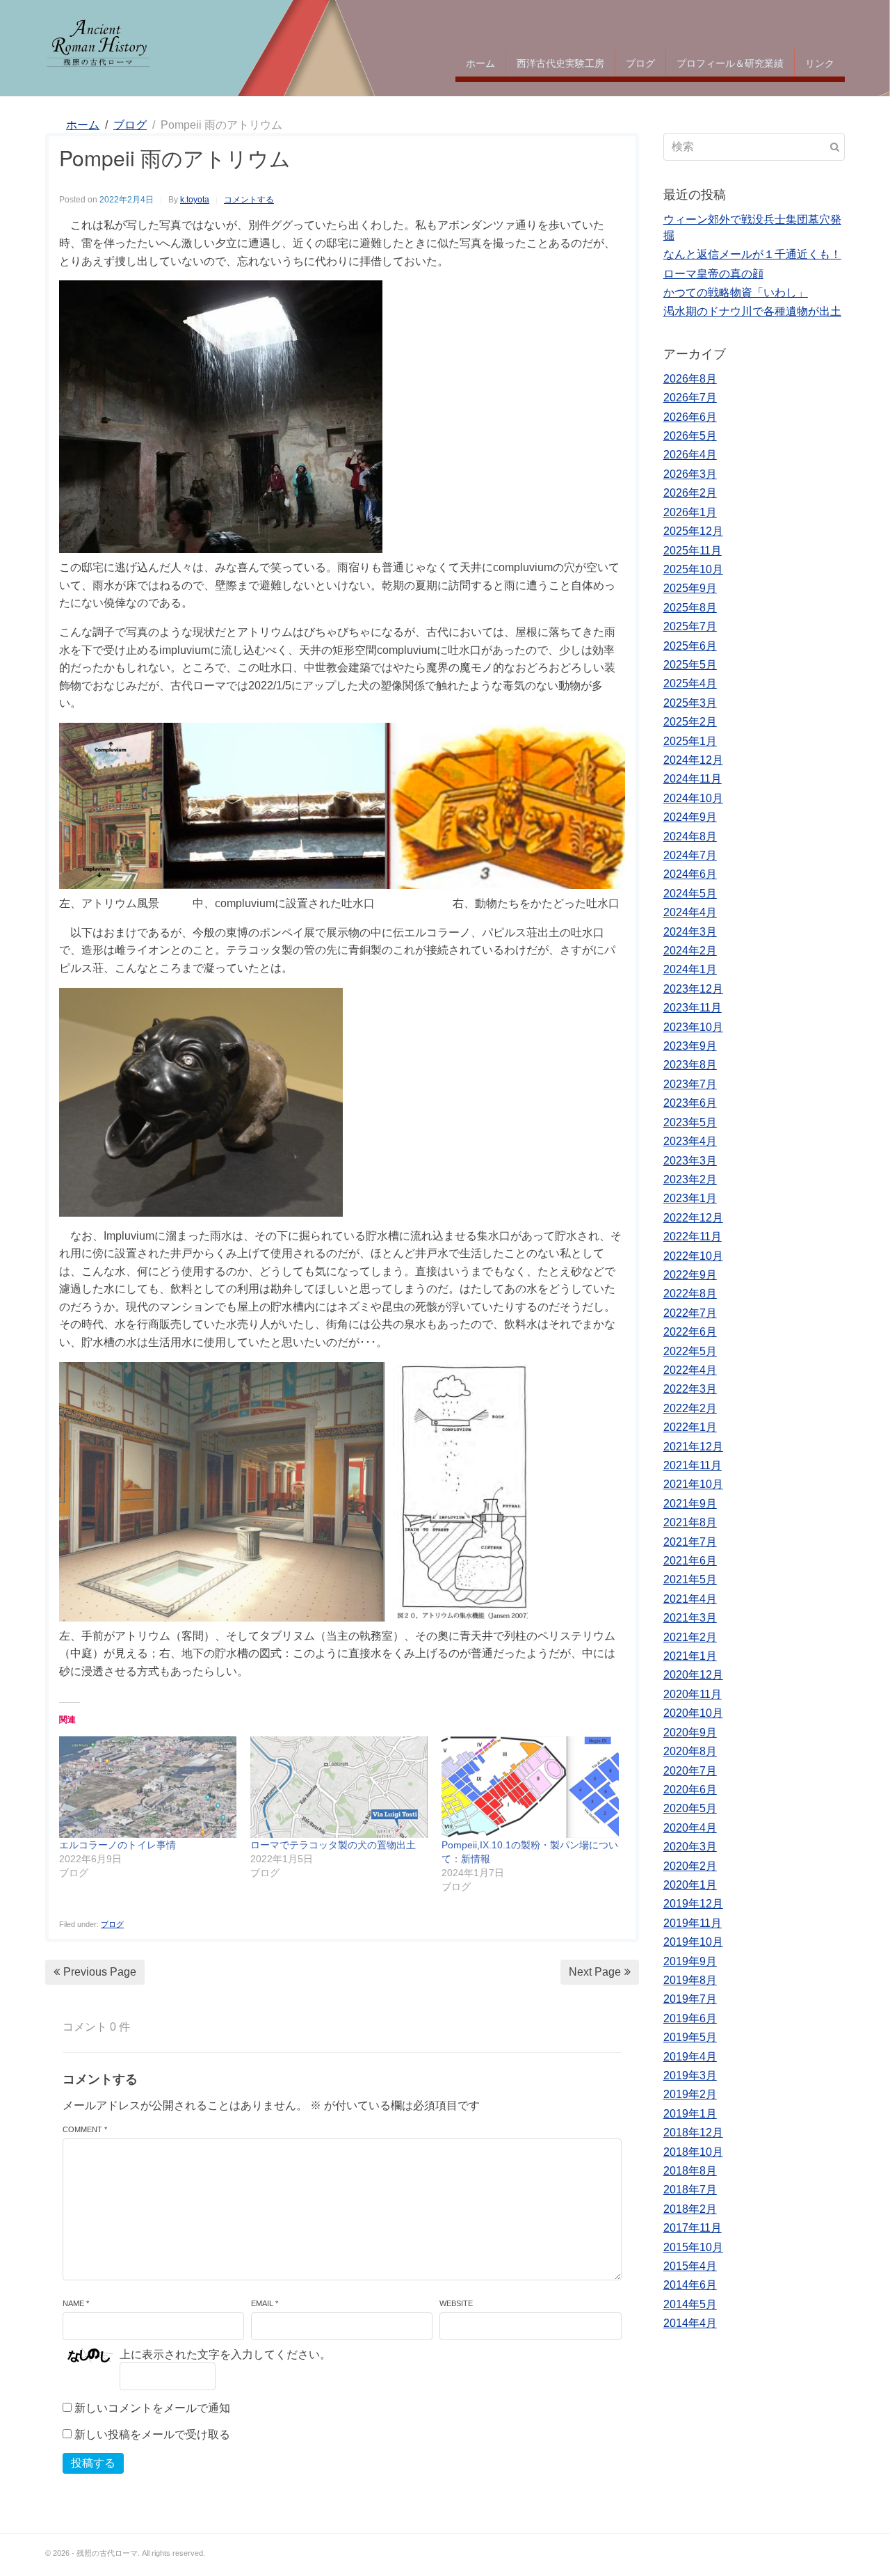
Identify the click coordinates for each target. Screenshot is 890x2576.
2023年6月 (690, 1103)
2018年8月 (690, 2171)
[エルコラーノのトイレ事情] (148, 1787)
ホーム (480, 63)
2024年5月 (690, 894)
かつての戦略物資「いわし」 (736, 293)
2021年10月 (693, 1484)
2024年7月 (690, 855)
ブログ (640, 63)
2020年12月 (693, 1675)
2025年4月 (690, 683)
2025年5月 (690, 665)
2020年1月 (690, 1885)
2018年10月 (693, 2152)
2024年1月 (690, 969)
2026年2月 (690, 493)
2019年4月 (690, 2057)
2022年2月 (690, 1408)
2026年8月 (690, 379)
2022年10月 (693, 1256)
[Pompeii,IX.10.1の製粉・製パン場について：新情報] (530, 1787)
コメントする (249, 200)
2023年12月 (693, 989)
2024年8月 (690, 837)
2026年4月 (690, 455)
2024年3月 (690, 932)
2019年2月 (690, 2094)
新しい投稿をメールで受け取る (152, 2434)
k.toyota (195, 200)
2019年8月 (690, 1980)
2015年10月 (693, 2247)
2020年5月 (690, 1808)
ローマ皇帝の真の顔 (713, 274)
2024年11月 (693, 779)
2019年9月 (690, 1961)
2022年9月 (690, 1275)
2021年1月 (690, 1656)
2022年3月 (690, 1389)
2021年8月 (690, 1522)
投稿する (93, 2463)
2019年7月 (690, 1999)
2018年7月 (690, 2190)
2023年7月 (690, 1084)
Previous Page (100, 1972)
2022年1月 (690, 1427)
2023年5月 (690, 1122)
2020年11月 (693, 1694)
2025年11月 (693, 551)
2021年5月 (690, 1579)
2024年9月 (690, 817)
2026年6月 (690, 417)
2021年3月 (690, 1618)
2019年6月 (690, 2018)
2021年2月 (690, 1637)
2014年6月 (690, 2285)
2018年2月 (690, 2209)
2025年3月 (690, 703)
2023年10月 (693, 1027)
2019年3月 (690, 2075)
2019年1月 (690, 2114)
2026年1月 (690, 512)
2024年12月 (693, 760)
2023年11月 (693, 1008)
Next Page (595, 1972)
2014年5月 (690, 2304)
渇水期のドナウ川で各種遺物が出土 (752, 311)
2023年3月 (690, 1161)
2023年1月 (690, 1198)
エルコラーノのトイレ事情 (118, 1845)
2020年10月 (693, 1713)
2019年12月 (693, 1904)
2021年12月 (693, 1447)
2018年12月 (693, 2133)
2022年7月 (690, 1313)
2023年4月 (690, 1141)
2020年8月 (690, 1751)
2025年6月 (690, 646)
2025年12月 (693, 531)
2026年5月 (690, 436)
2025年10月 (693, 569)
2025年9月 (690, 588)
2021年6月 (690, 1561)
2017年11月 (693, 2228)
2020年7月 (690, 1771)
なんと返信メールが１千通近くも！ (752, 254)
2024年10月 (693, 798)
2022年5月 (690, 1351)
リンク (820, 63)
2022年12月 (693, 1218)
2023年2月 (690, 1179)
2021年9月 (690, 1504)
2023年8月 (690, 1065)
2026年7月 (690, 398)
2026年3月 (690, 474)
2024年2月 (690, 951)
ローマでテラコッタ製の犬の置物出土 (333, 1845)
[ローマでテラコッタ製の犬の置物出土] (339, 1787)
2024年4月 (690, 912)
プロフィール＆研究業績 (730, 63)
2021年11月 (693, 1465)
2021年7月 (690, 1542)
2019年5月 (690, 2037)
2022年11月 (693, 1237)
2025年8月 (690, 608)
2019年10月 (693, 1942)
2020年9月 (690, 1733)
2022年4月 (690, 1370)
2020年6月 (690, 1790)
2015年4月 (690, 2266)
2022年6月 (690, 1332)
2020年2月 (690, 1866)
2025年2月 (690, 722)
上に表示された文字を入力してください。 (225, 2354)
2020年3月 (690, 1847)
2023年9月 (690, 1046)
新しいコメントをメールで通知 (152, 2408)
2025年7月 (690, 626)
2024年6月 (690, 874)
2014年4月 (690, 2323)
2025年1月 (690, 741)
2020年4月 (690, 1828)
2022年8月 (690, 1294)
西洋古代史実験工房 (560, 63)
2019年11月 (693, 1923)
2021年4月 (690, 1599)
